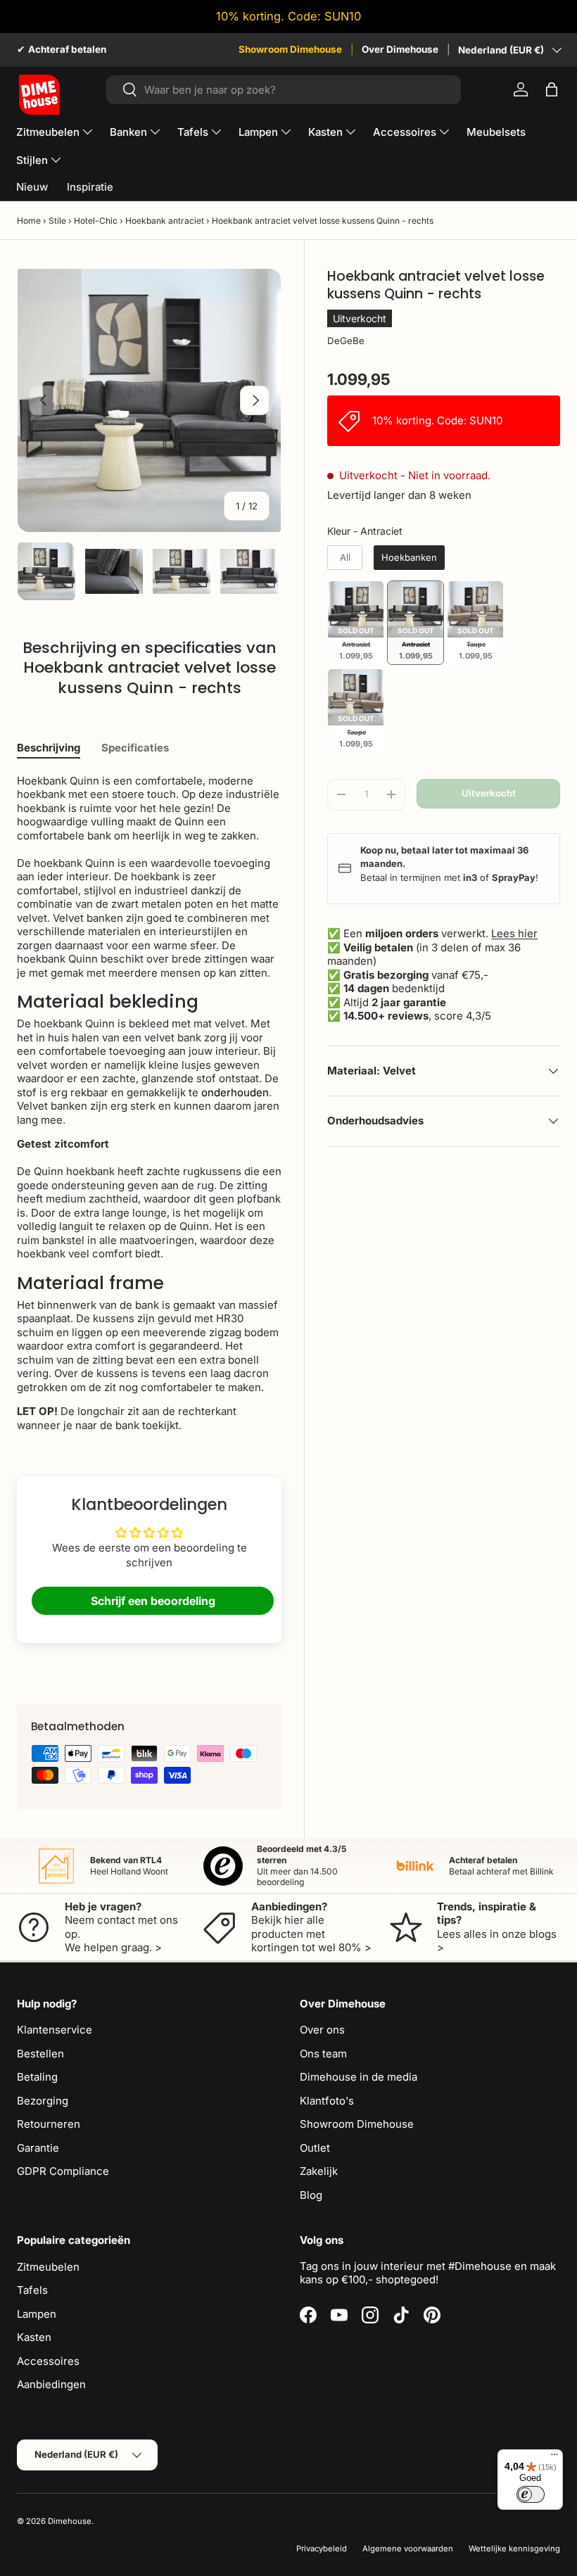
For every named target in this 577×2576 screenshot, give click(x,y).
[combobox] (284, 90)
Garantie (38, 2148)
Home (29, 221)
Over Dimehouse (400, 49)
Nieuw (32, 187)
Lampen (37, 2314)
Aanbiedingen (51, 2384)
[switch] (531, 2494)
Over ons (322, 2030)
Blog (311, 2195)
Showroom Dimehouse (290, 49)
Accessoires (48, 2361)
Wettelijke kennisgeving (514, 2549)
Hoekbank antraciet (165, 221)
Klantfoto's (327, 2101)
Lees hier (514, 933)
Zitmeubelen (48, 2267)
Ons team (323, 2054)
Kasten (34, 2337)
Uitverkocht (489, 793)
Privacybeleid (322, 2549)
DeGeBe (346, 341)
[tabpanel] (149, 1103)
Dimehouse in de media (359, 2077)
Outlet (315, 2148)
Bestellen (40, 2054)
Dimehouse (70, 2521)
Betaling (37, 2077)
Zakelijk (319, 2171)
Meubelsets (496, 132)
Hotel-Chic (96, 221)
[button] (552, 89)
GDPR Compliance (63, 2171)
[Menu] (554, 2458)
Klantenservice (55, 2030)
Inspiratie (90, 187)
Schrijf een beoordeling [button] (153, 1601)
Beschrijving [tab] (49, 748)
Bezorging (43, 2101)
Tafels (32, 2290)
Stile (57, 221)
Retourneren (49, 2124)
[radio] (345, 558)
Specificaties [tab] (135, 748)
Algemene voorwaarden (408, 2549)
